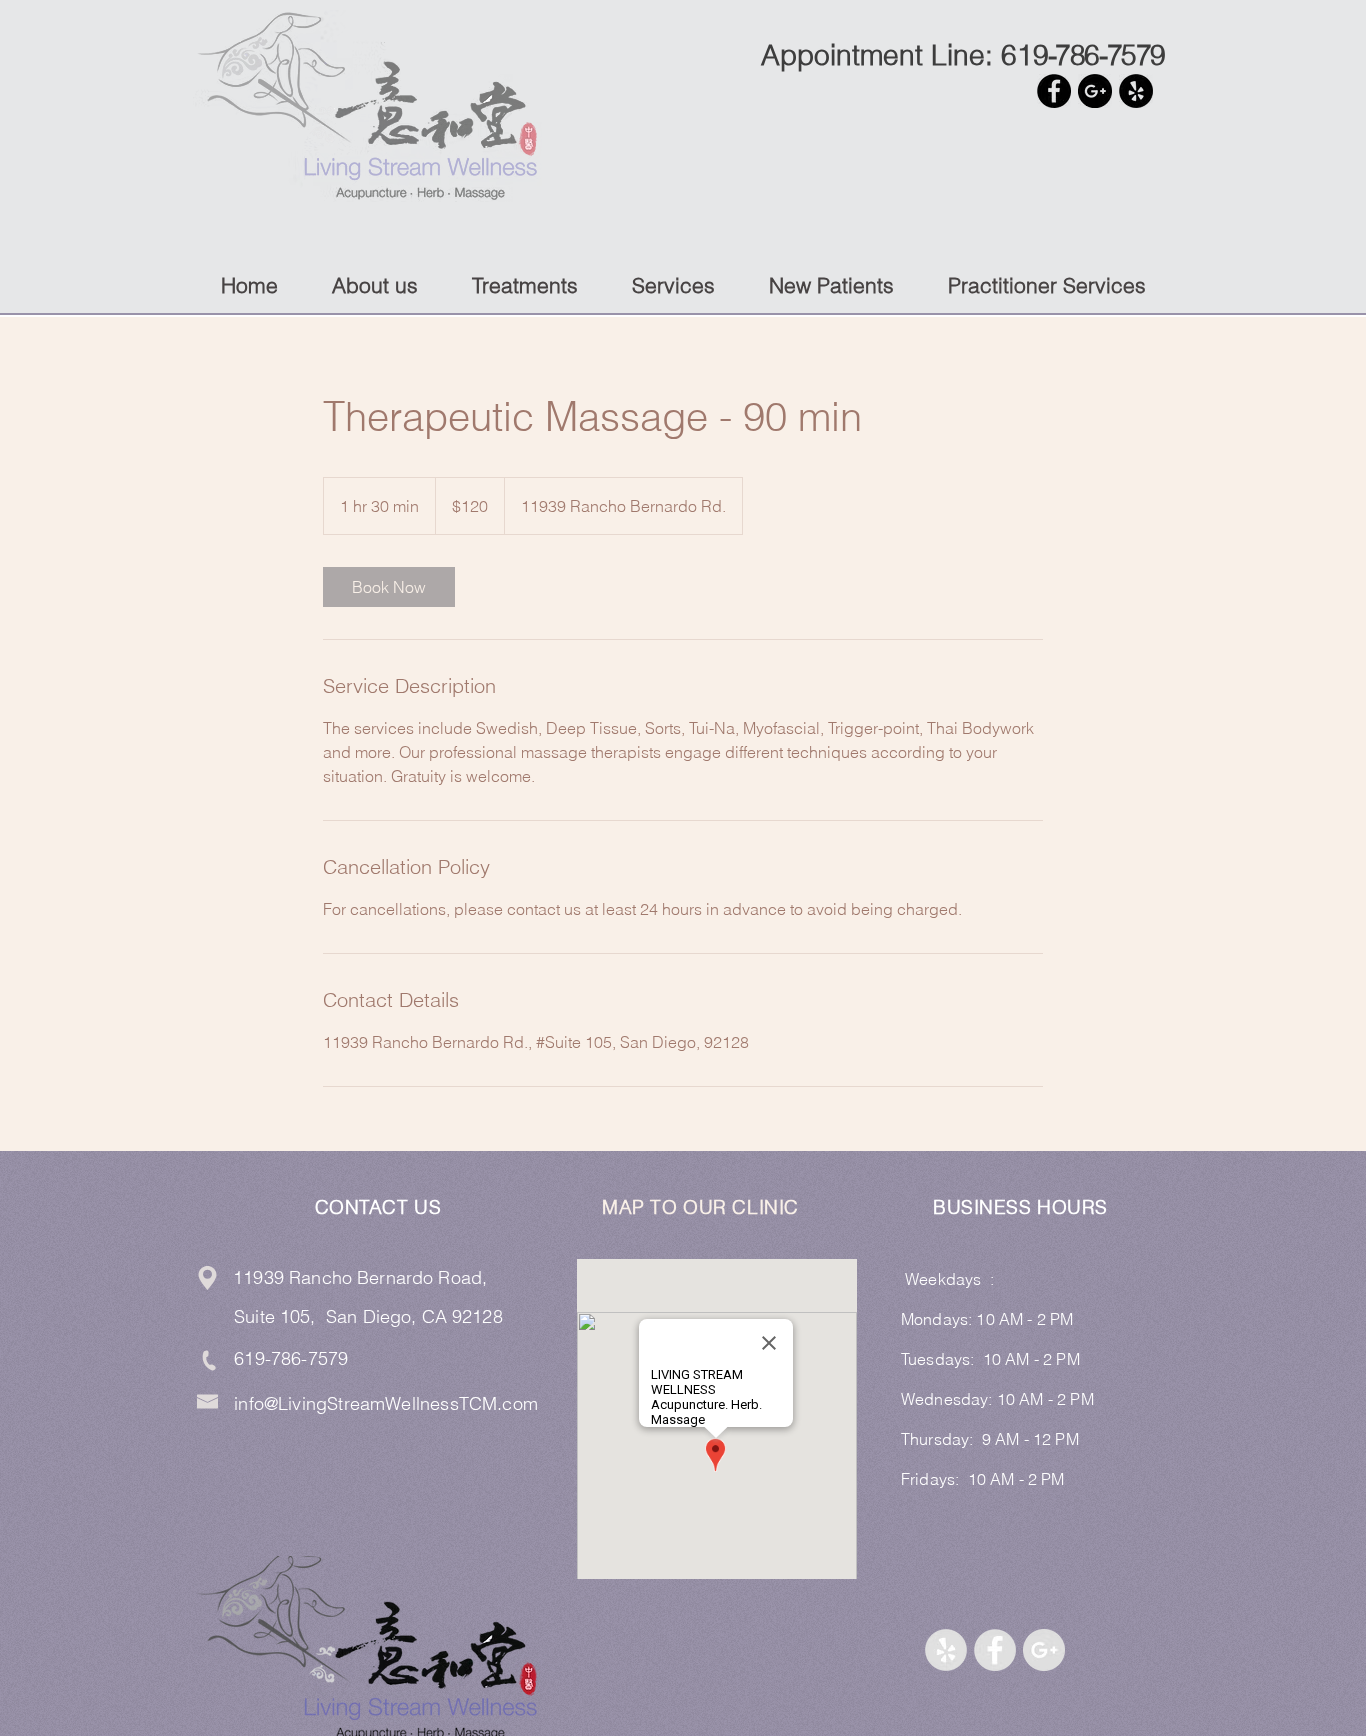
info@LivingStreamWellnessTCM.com (386, 1403)
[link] (389, 587)
